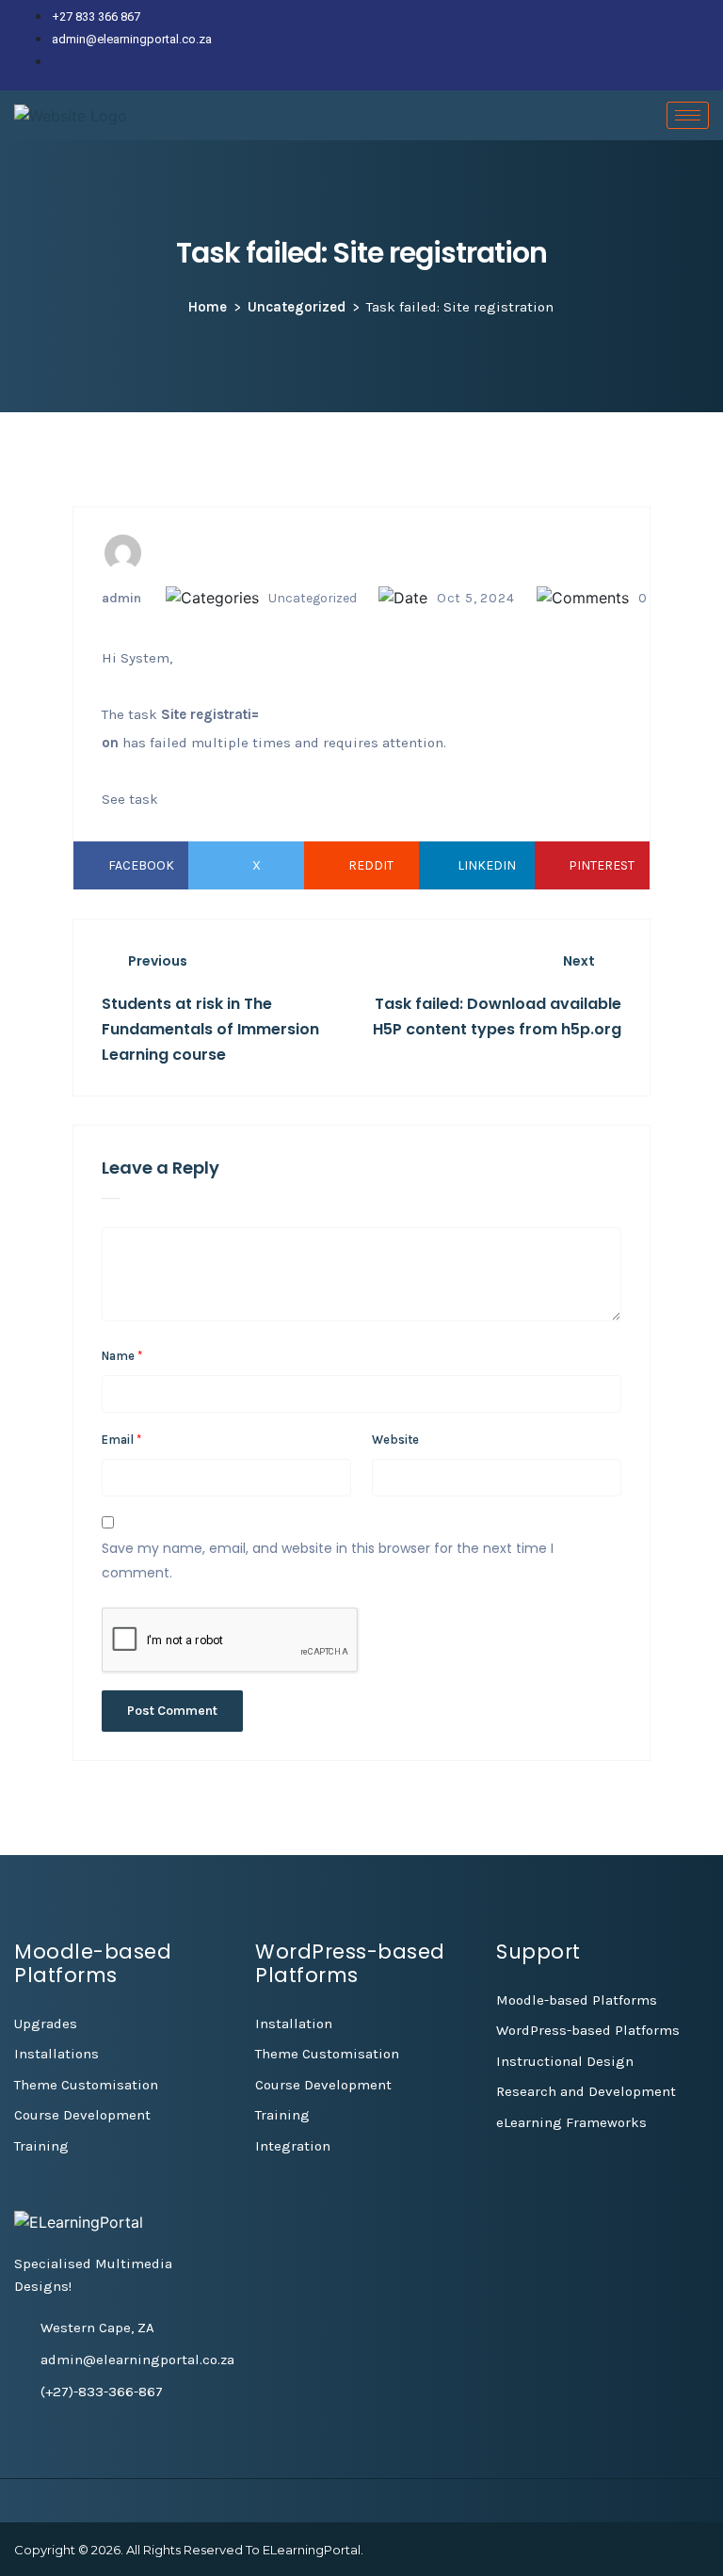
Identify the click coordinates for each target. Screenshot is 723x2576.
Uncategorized (297, 307)
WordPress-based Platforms (588, 2030)
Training (41, 2146)
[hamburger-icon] (688, 115)
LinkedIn (487, 865)
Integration (293, 2146)
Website (395, 1440)
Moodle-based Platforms (577, 2000)
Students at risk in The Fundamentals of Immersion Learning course (210, 1029)
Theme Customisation (86, 2085)
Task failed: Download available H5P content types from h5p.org (497, 1016)
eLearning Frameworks (571, 2122)
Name (122, 1356)
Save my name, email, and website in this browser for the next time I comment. (328, 1560)
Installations (56, 2054)
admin (121, 598)
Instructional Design (565, 2061)
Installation (294, 2024)
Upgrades (46, 2024)
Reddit (371, 865)
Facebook (141, 865)
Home (208, 307)
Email (121, 1440)
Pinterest (602, 865)
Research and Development (586, 2091)
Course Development (82, 2115)
